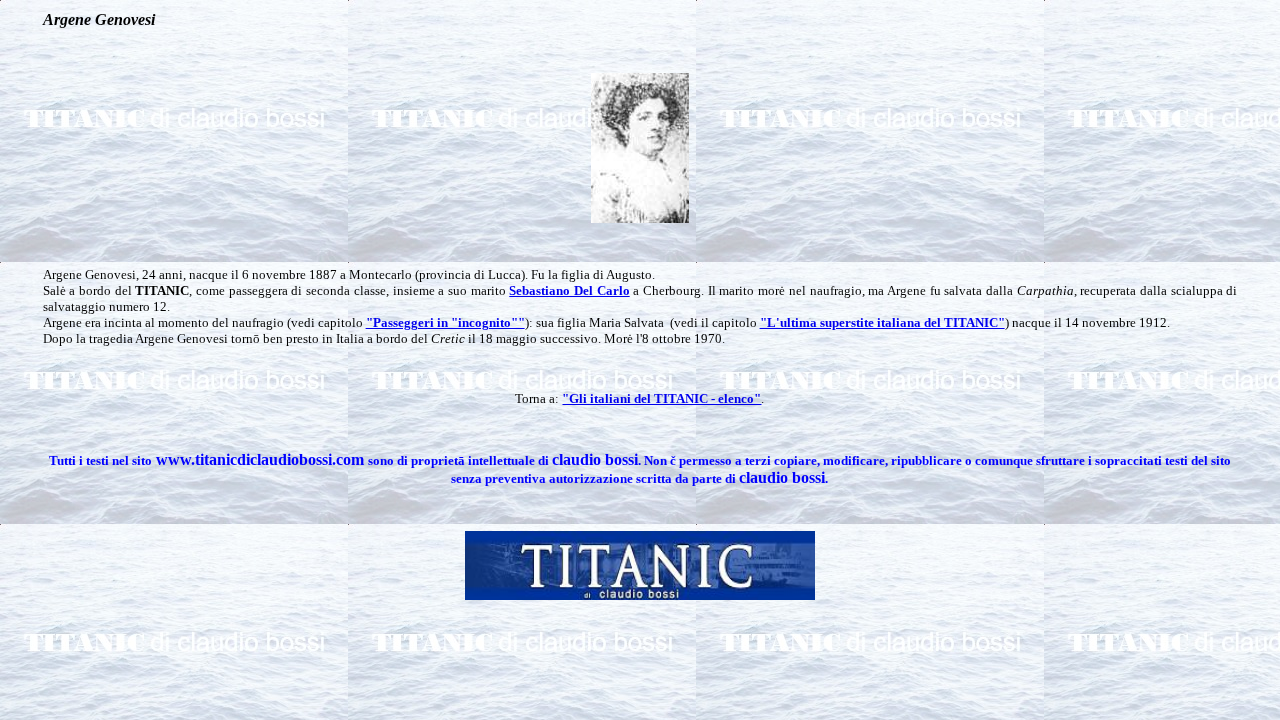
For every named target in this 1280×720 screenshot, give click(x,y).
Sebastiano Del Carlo (569, 290)
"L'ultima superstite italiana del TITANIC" (882, 322)
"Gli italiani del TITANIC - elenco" (661, 398)
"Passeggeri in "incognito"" (445, 322)
